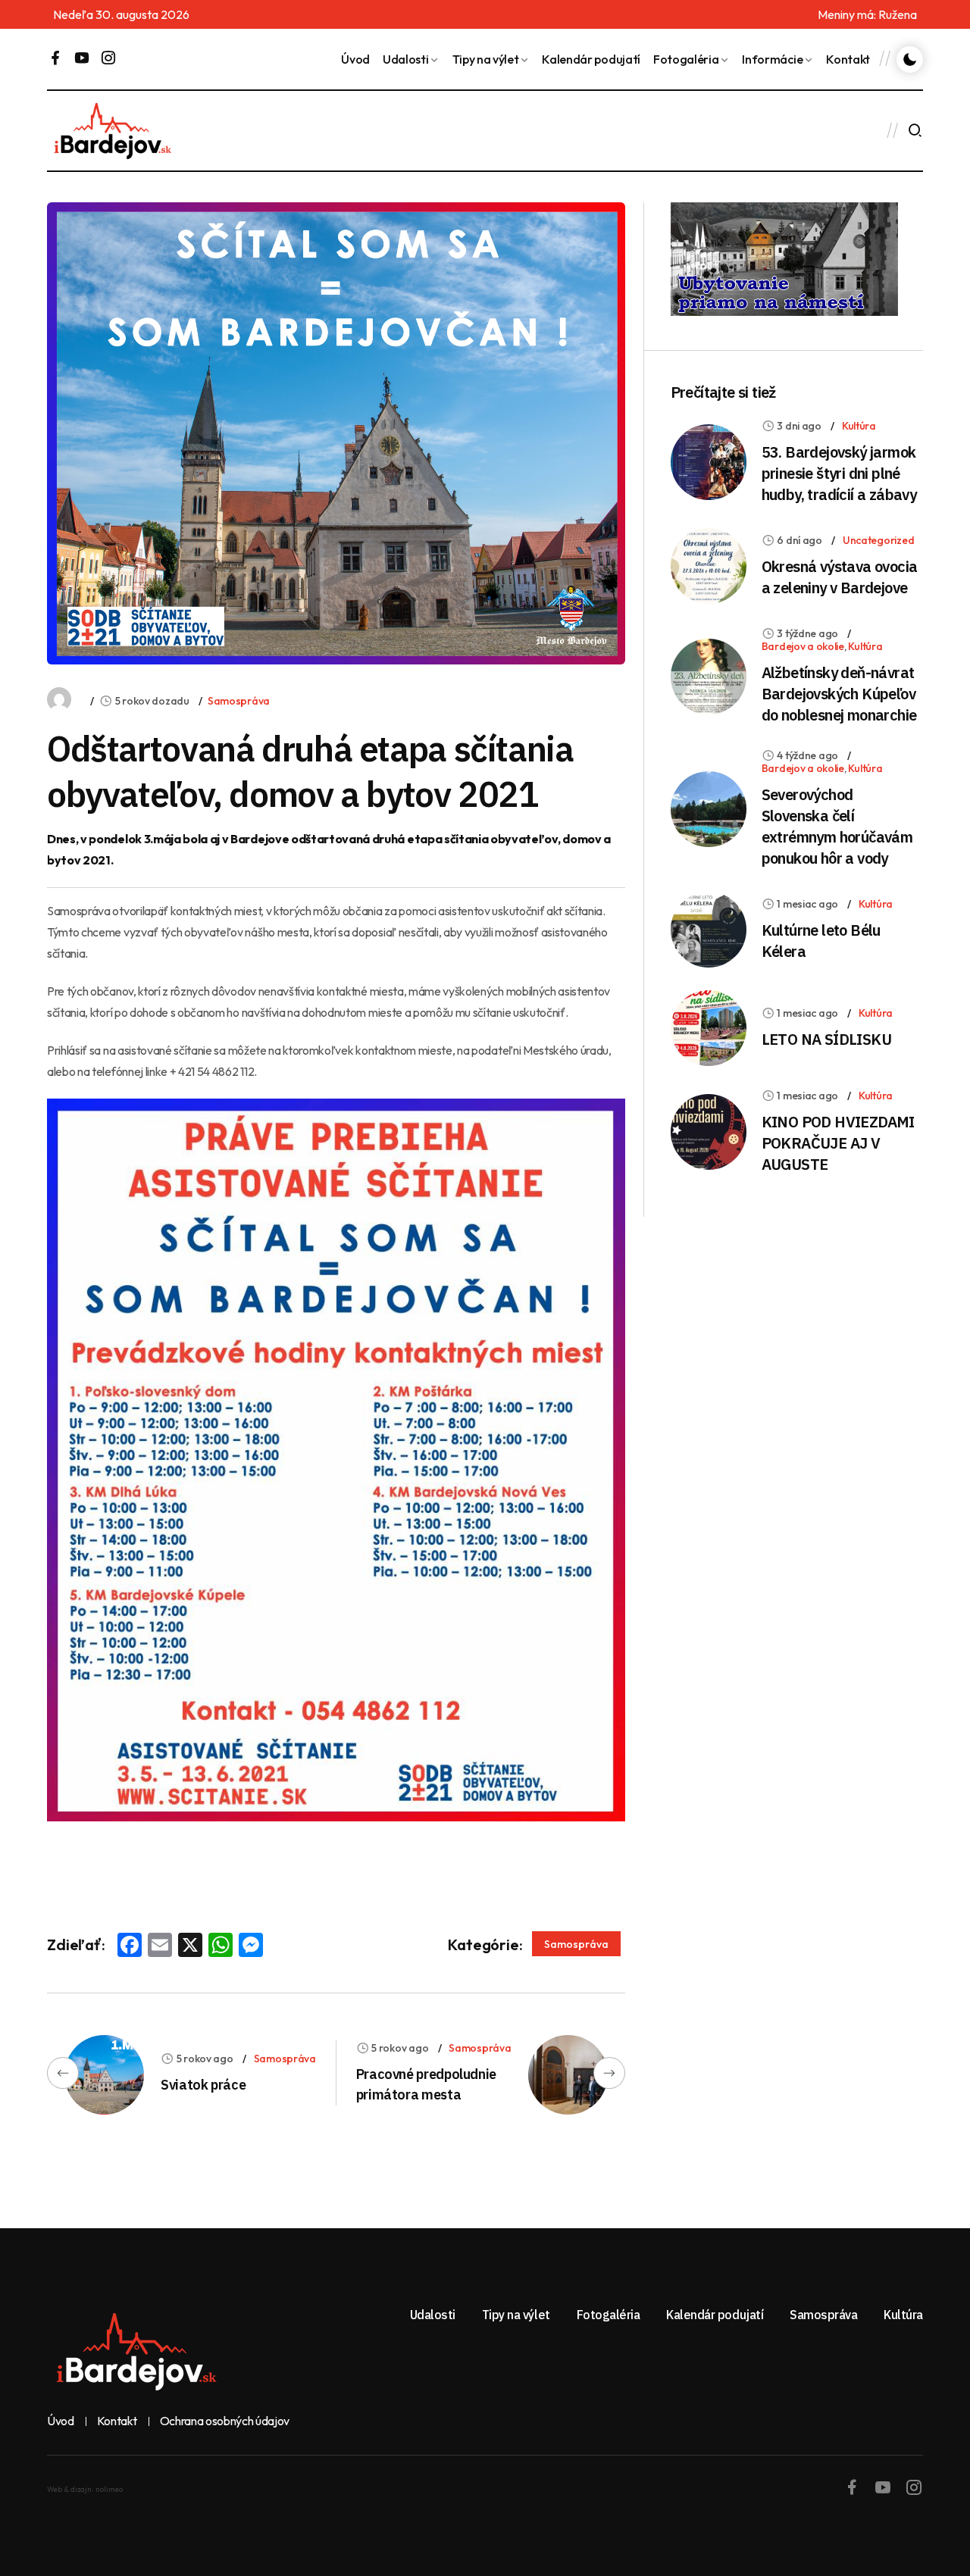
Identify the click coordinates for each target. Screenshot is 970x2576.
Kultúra (859, 426)
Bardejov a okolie (803, 646)
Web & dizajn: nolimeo (85, 2489)
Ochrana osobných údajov (225, 2421)
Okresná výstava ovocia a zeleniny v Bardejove (840, 577)
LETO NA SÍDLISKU (826, 1039)
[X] (190, 1946)
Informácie (772, 59)
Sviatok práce (203, 2085)
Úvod (355, 59)
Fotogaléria (686, 59)
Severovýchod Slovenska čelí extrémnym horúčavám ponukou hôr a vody (837, 826)
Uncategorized (878, 540)
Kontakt (848, 59)
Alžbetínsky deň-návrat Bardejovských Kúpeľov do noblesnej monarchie (839, 694)
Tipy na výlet (486, 59)
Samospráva (239, 701)
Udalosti (405, 59)
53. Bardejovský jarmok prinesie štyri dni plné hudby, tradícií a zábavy (839, 473)
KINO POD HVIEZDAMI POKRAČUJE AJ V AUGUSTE (838, 1143)
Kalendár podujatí (591, 59)
